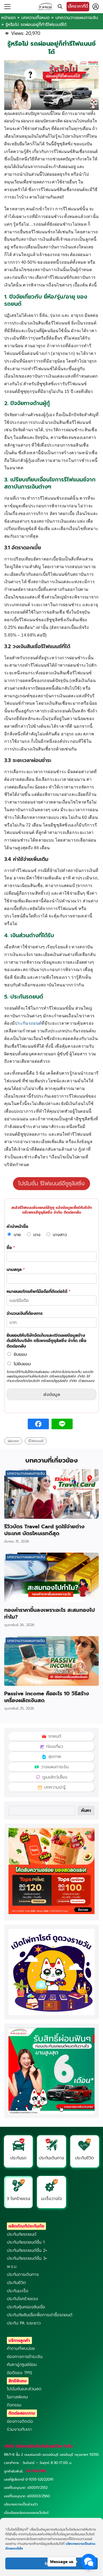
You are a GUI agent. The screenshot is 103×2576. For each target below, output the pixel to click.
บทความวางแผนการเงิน (77, 18)
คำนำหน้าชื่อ (17, 1227)
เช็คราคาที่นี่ (78, 6)
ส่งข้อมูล (52, 1394)
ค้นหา (86, 1811)
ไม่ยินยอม (22, 1364)
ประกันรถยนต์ (28, 1023)
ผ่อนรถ (13, 1441)
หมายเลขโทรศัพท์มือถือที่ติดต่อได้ (39, 1292)
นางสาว (60, 1235)
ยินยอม (20, 1354)
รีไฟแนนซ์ (36, 1441)
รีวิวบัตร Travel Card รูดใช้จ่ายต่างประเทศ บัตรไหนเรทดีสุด (44, 1530)
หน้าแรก (8, 18)
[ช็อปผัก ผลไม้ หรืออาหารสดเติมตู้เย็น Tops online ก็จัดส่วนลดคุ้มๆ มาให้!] (51, 1913)
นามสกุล (16, 1270)
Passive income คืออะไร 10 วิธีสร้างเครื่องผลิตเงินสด (47, 1697)
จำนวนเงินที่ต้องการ (25, 1314)
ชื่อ (11, 1248)
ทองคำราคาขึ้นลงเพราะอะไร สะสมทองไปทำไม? (50, 1613)
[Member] (96, 7)
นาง (37, 1235)
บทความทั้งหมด (36, 18)
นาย (17, 1235)
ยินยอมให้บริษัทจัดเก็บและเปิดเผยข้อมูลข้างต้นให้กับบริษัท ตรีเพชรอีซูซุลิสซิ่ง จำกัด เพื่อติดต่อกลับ (46, 1341)
